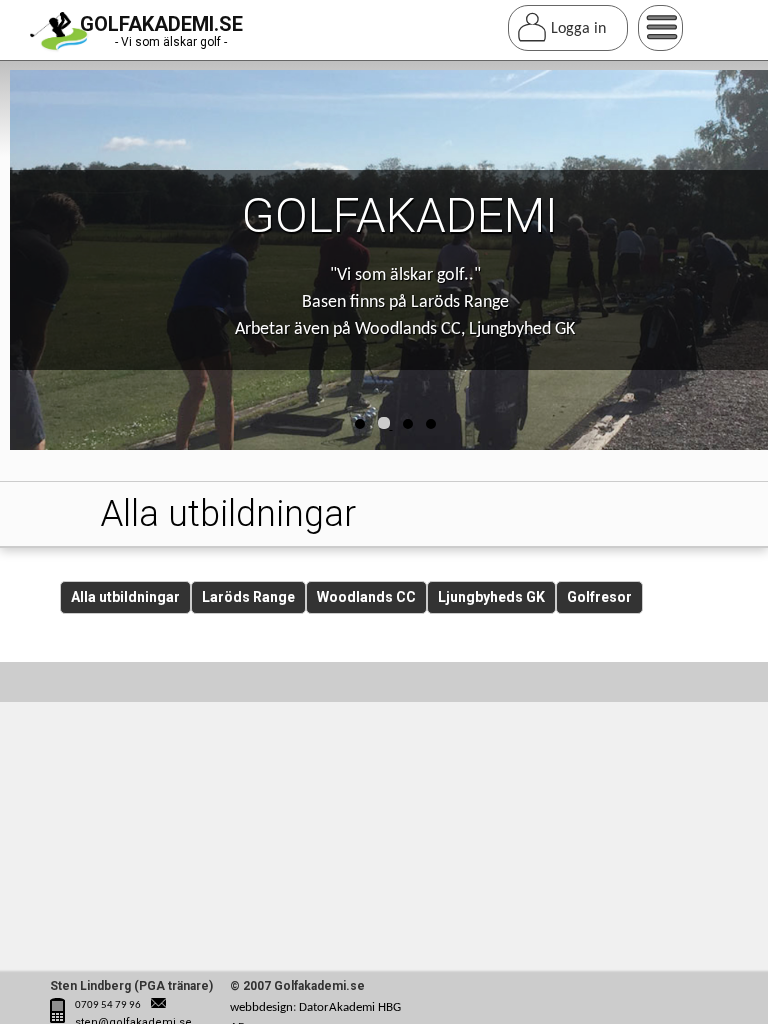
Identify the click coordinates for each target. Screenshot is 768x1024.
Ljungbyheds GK (491, 597)
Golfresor (599, 597)
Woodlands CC (366, 597)
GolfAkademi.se (161, 24)
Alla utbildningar (125, 597)
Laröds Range (248, 597)
